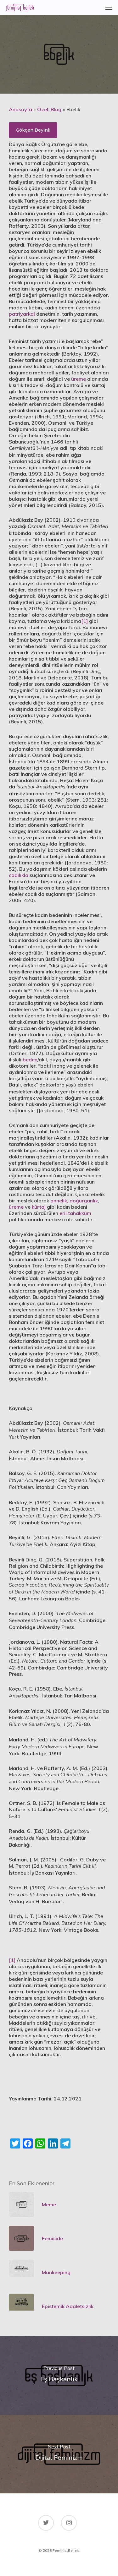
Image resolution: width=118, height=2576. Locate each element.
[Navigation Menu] (109, 8)
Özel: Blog (49, 109)
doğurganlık (84, 1201)
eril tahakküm (75, 1213)
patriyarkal (22, 314)
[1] (84, 621)
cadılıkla (19, 875)
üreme (79, 379)
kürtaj (39, 1207)
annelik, (59, 1201)
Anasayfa (20, 109)
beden (30, 1059)
